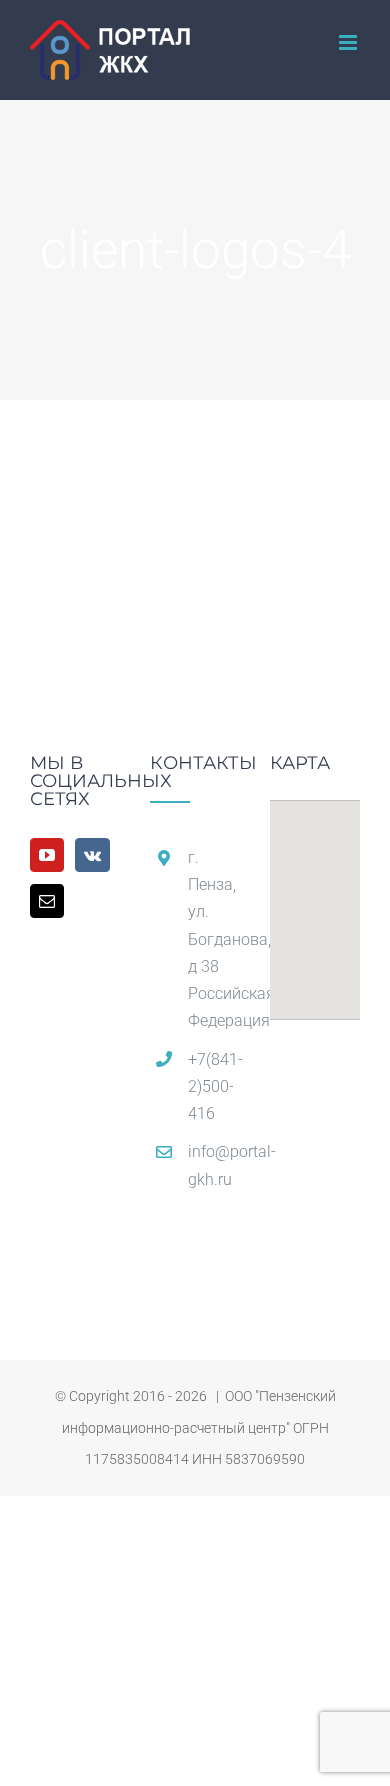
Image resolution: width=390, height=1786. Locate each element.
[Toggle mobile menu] (349, 42)
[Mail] (47, 901)
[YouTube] (47, 855)
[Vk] (92, 855)
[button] (315, 898)
